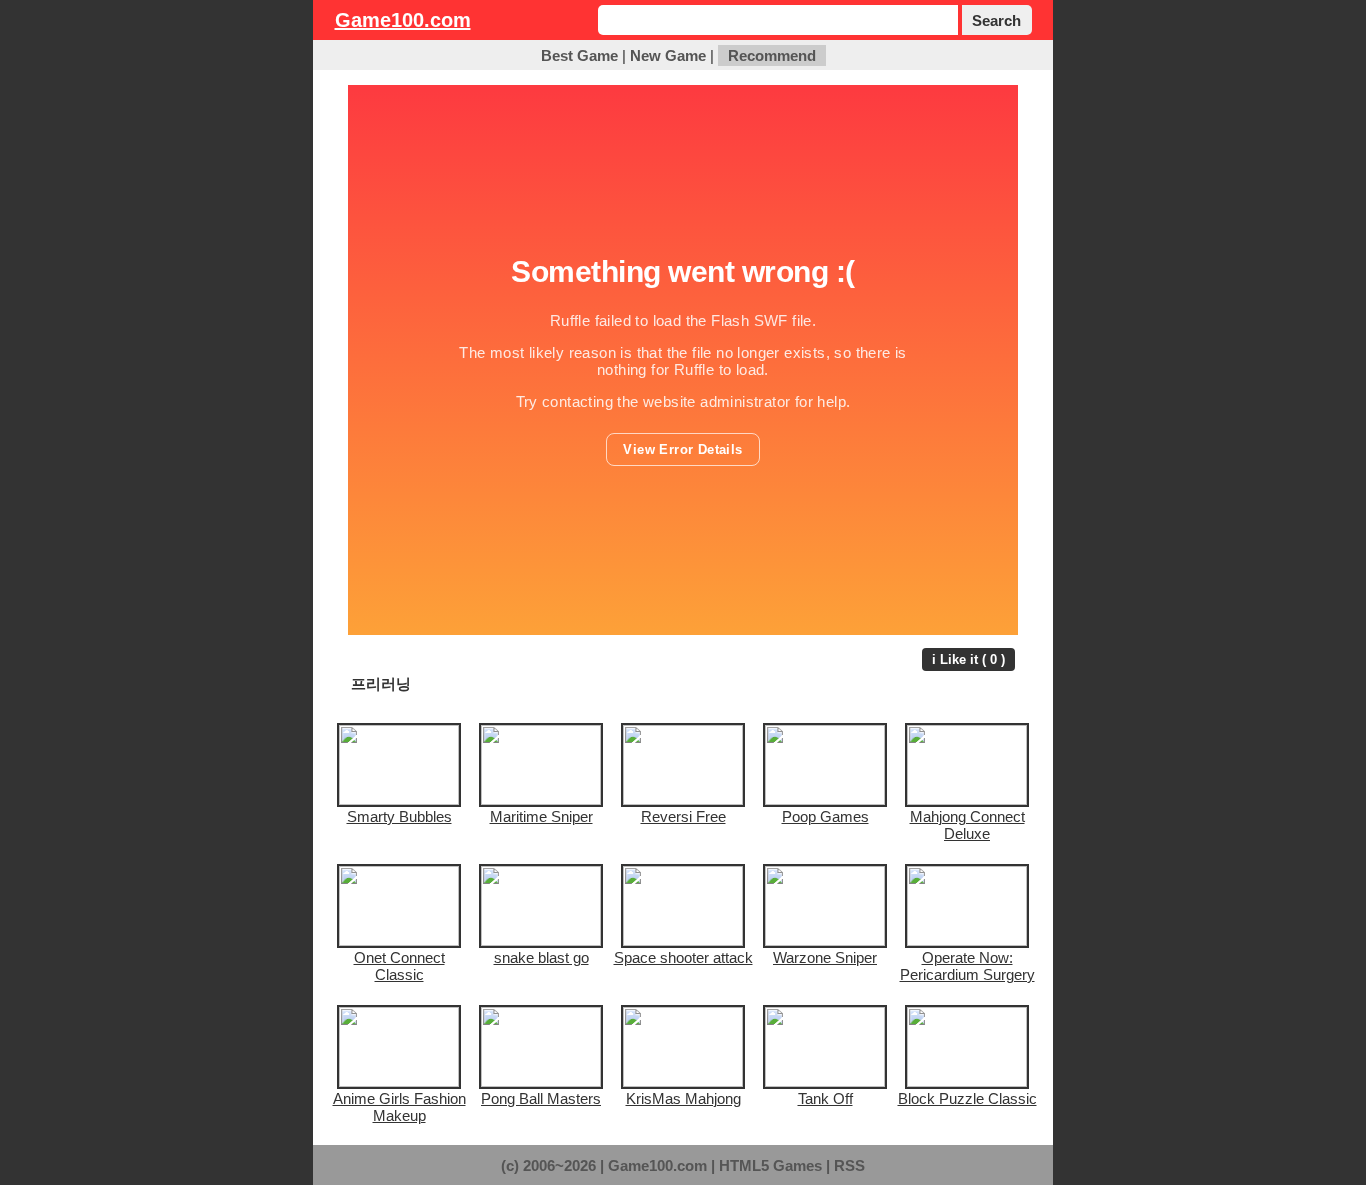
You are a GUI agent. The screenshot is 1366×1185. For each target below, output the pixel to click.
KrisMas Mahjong (683, 1098)
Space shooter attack (683, 957)
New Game (668, 55)
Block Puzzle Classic (967, 1098)
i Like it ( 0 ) (968, 659)
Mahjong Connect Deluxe (967, 825)
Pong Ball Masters (541, 1098)
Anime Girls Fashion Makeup (399, 1107)
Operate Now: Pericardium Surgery (967, 966)
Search (996, 20)
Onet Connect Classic (399, 966)
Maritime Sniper (541, 816)
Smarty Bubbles (399, 816)
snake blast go (541, 957)
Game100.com (403, 20)
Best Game (579, 55)
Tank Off (825, 1098)
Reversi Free (683, 816)
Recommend (772, 55)
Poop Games (825, 816)
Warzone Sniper (825, 957)
